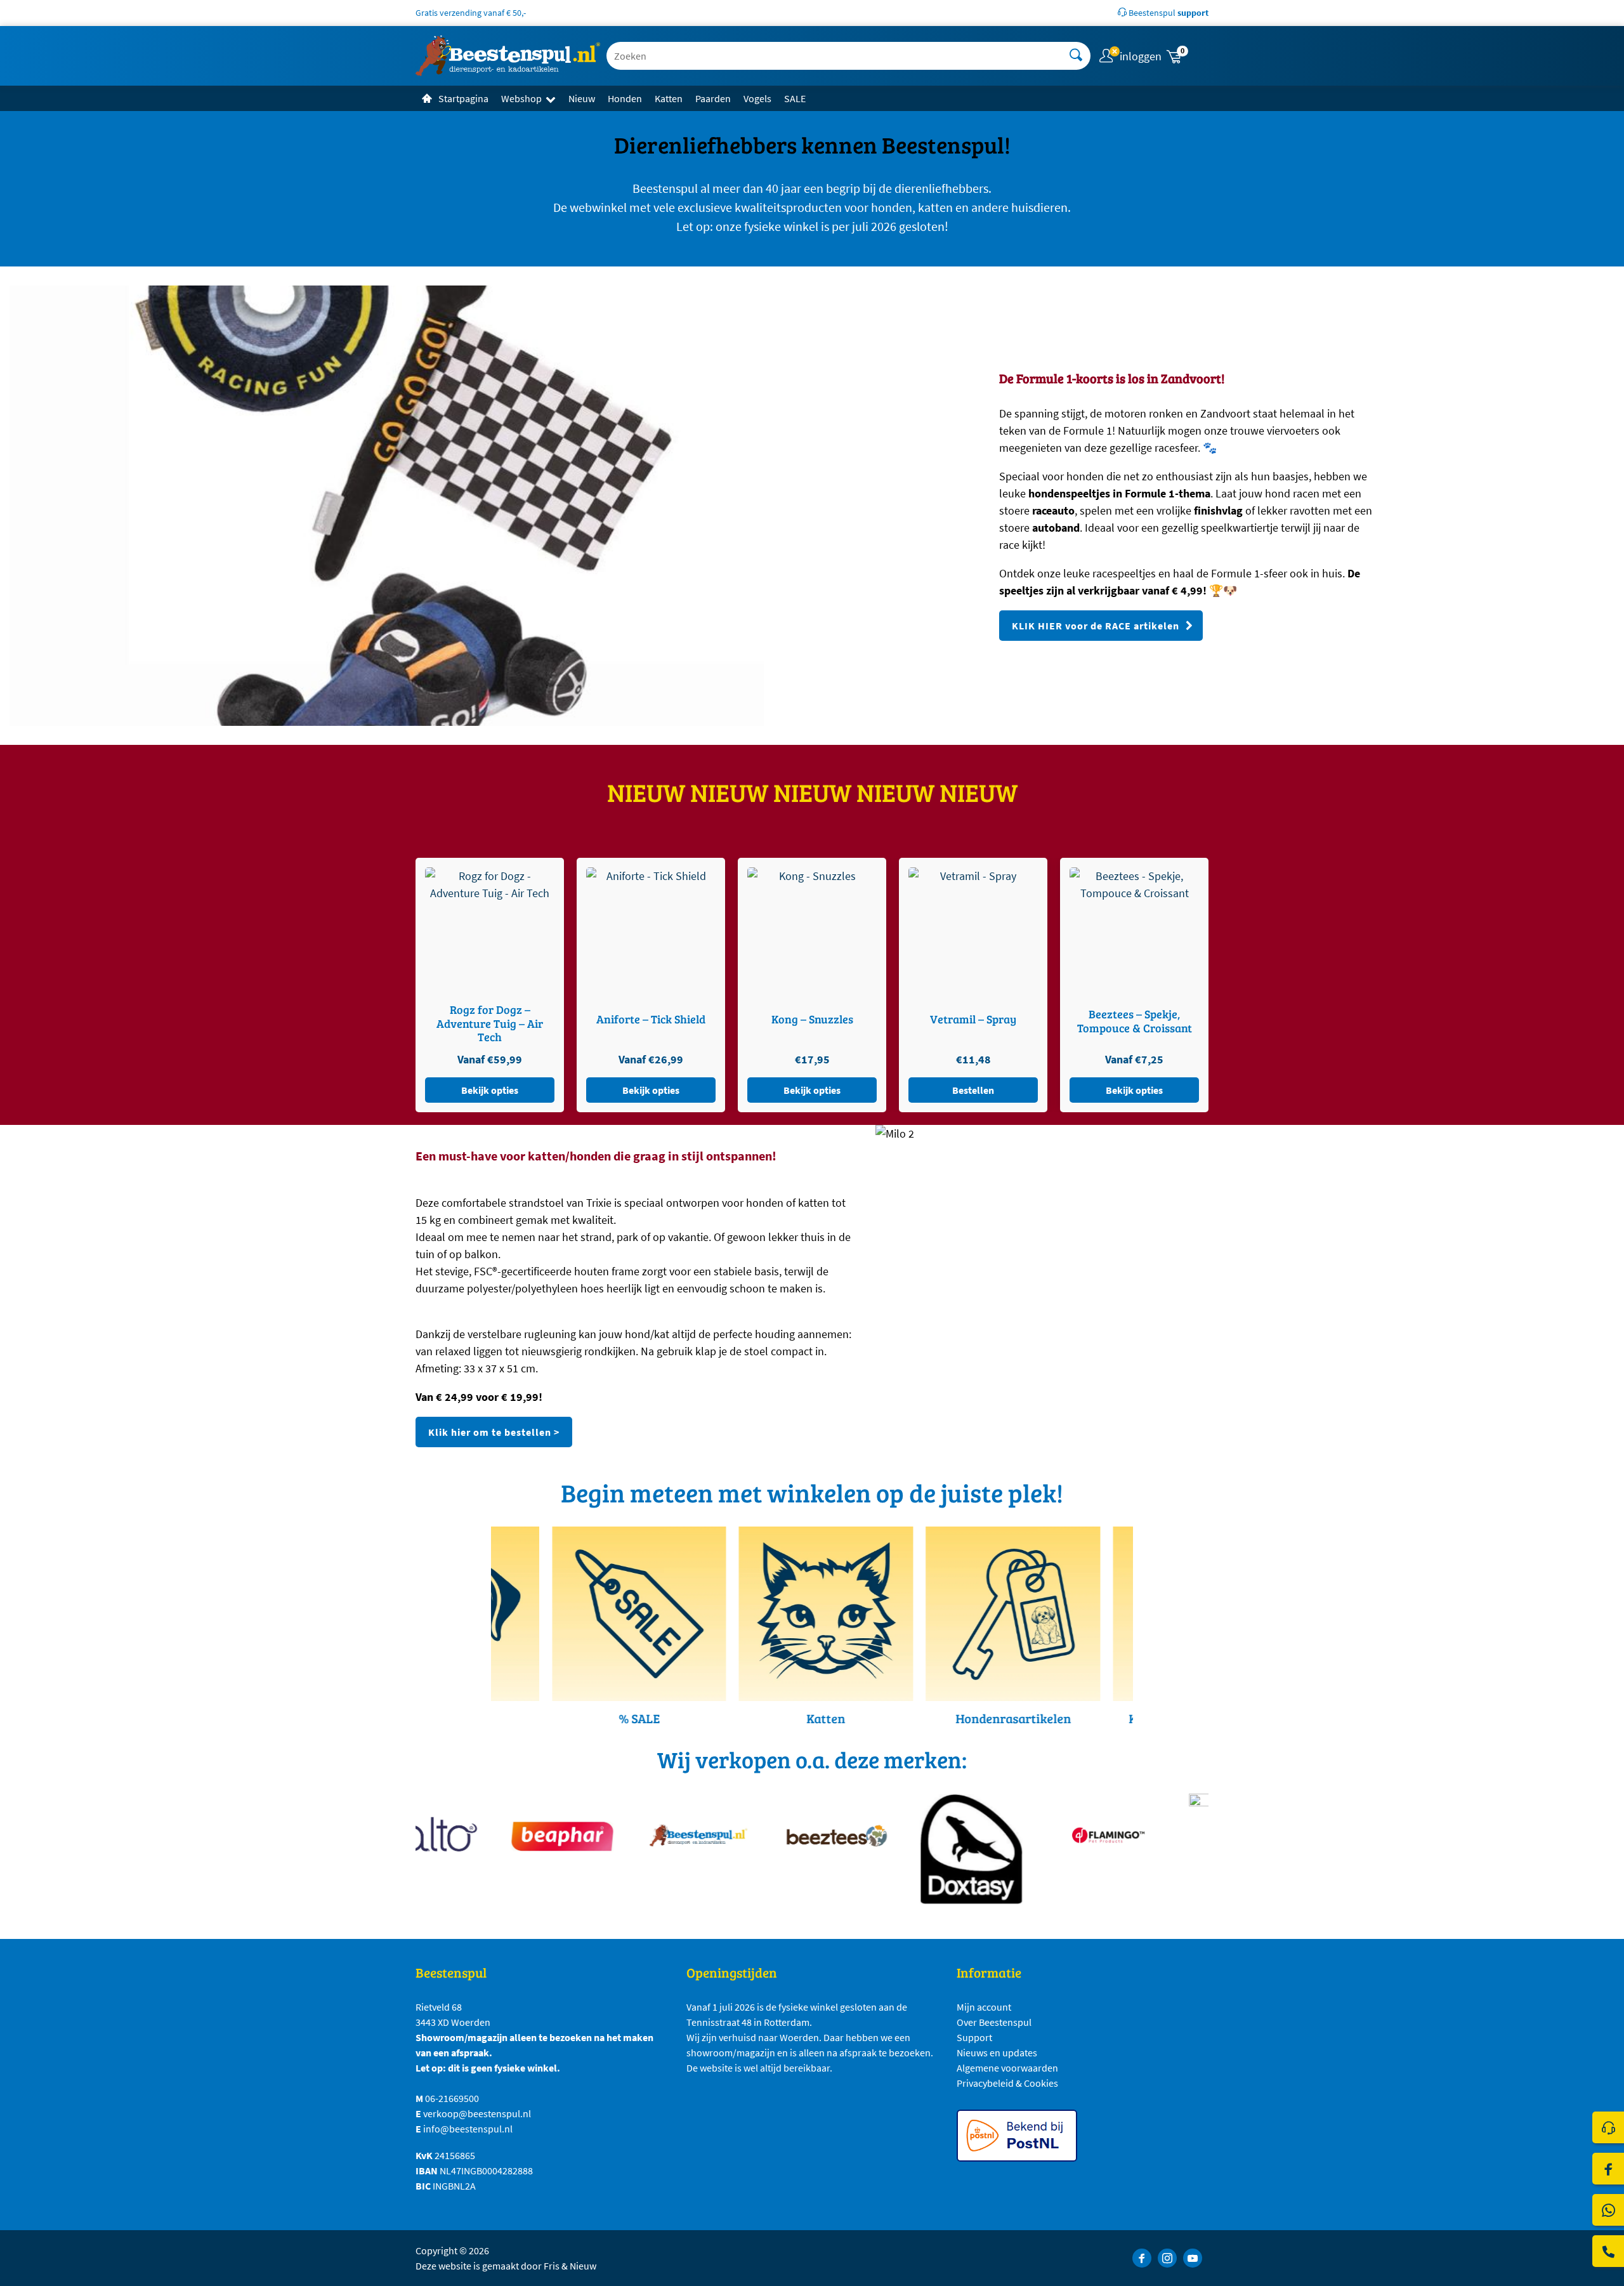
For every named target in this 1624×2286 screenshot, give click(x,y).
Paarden (713, 98)
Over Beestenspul (994, 2022)
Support (974, 2037)
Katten (669, 98)
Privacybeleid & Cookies (1007, 2083)
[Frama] (1207, 1849)
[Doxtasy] (934, 1849)
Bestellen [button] (490, 1090)
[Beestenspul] (661, 1835)
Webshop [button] (521, 98)
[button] (1186, 56)
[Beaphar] (525, 1835)
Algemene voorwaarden (1007, 2068)
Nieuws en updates (997, 2053)
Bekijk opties (651, 1090)
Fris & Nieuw (570, 2266)
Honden (625, 98)
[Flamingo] (1071, 1835)
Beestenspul (1168, 13)
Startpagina (463, 98)
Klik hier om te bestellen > (494, 1432)
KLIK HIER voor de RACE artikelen (1096, 626)
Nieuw (582, 98)
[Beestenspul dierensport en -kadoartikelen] (508, 56)
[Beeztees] (798, 1835)
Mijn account (984, 2007)
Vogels (757, 98)
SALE (795, 98)
